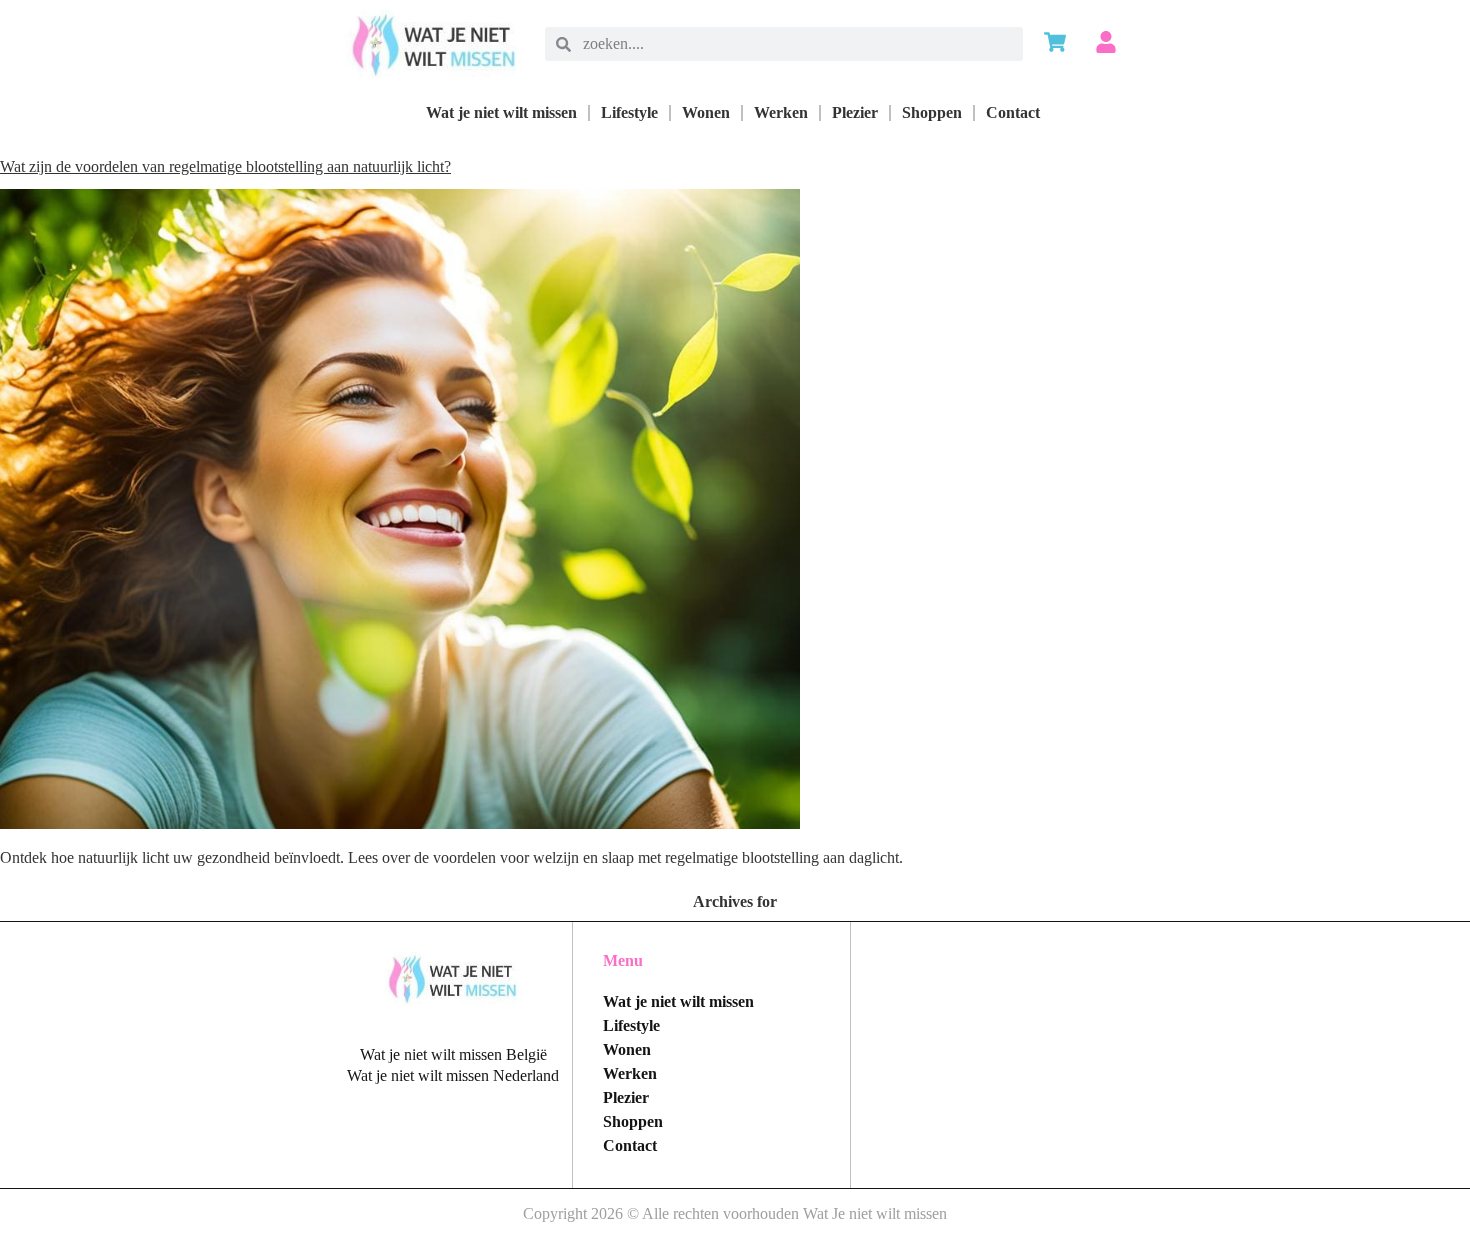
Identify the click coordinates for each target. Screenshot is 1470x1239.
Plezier (855, 112)
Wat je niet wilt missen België (453, 1054)
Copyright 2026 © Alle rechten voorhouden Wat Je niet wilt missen (735, 1213)
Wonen (706, 112)
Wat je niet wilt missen (501, 112)
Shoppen (932, 112)
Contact (1013, 112)
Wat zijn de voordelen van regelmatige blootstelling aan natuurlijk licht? (225, 166)
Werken (781, 112)
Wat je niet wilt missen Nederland (453, 1075)
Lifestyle (629, 112)
